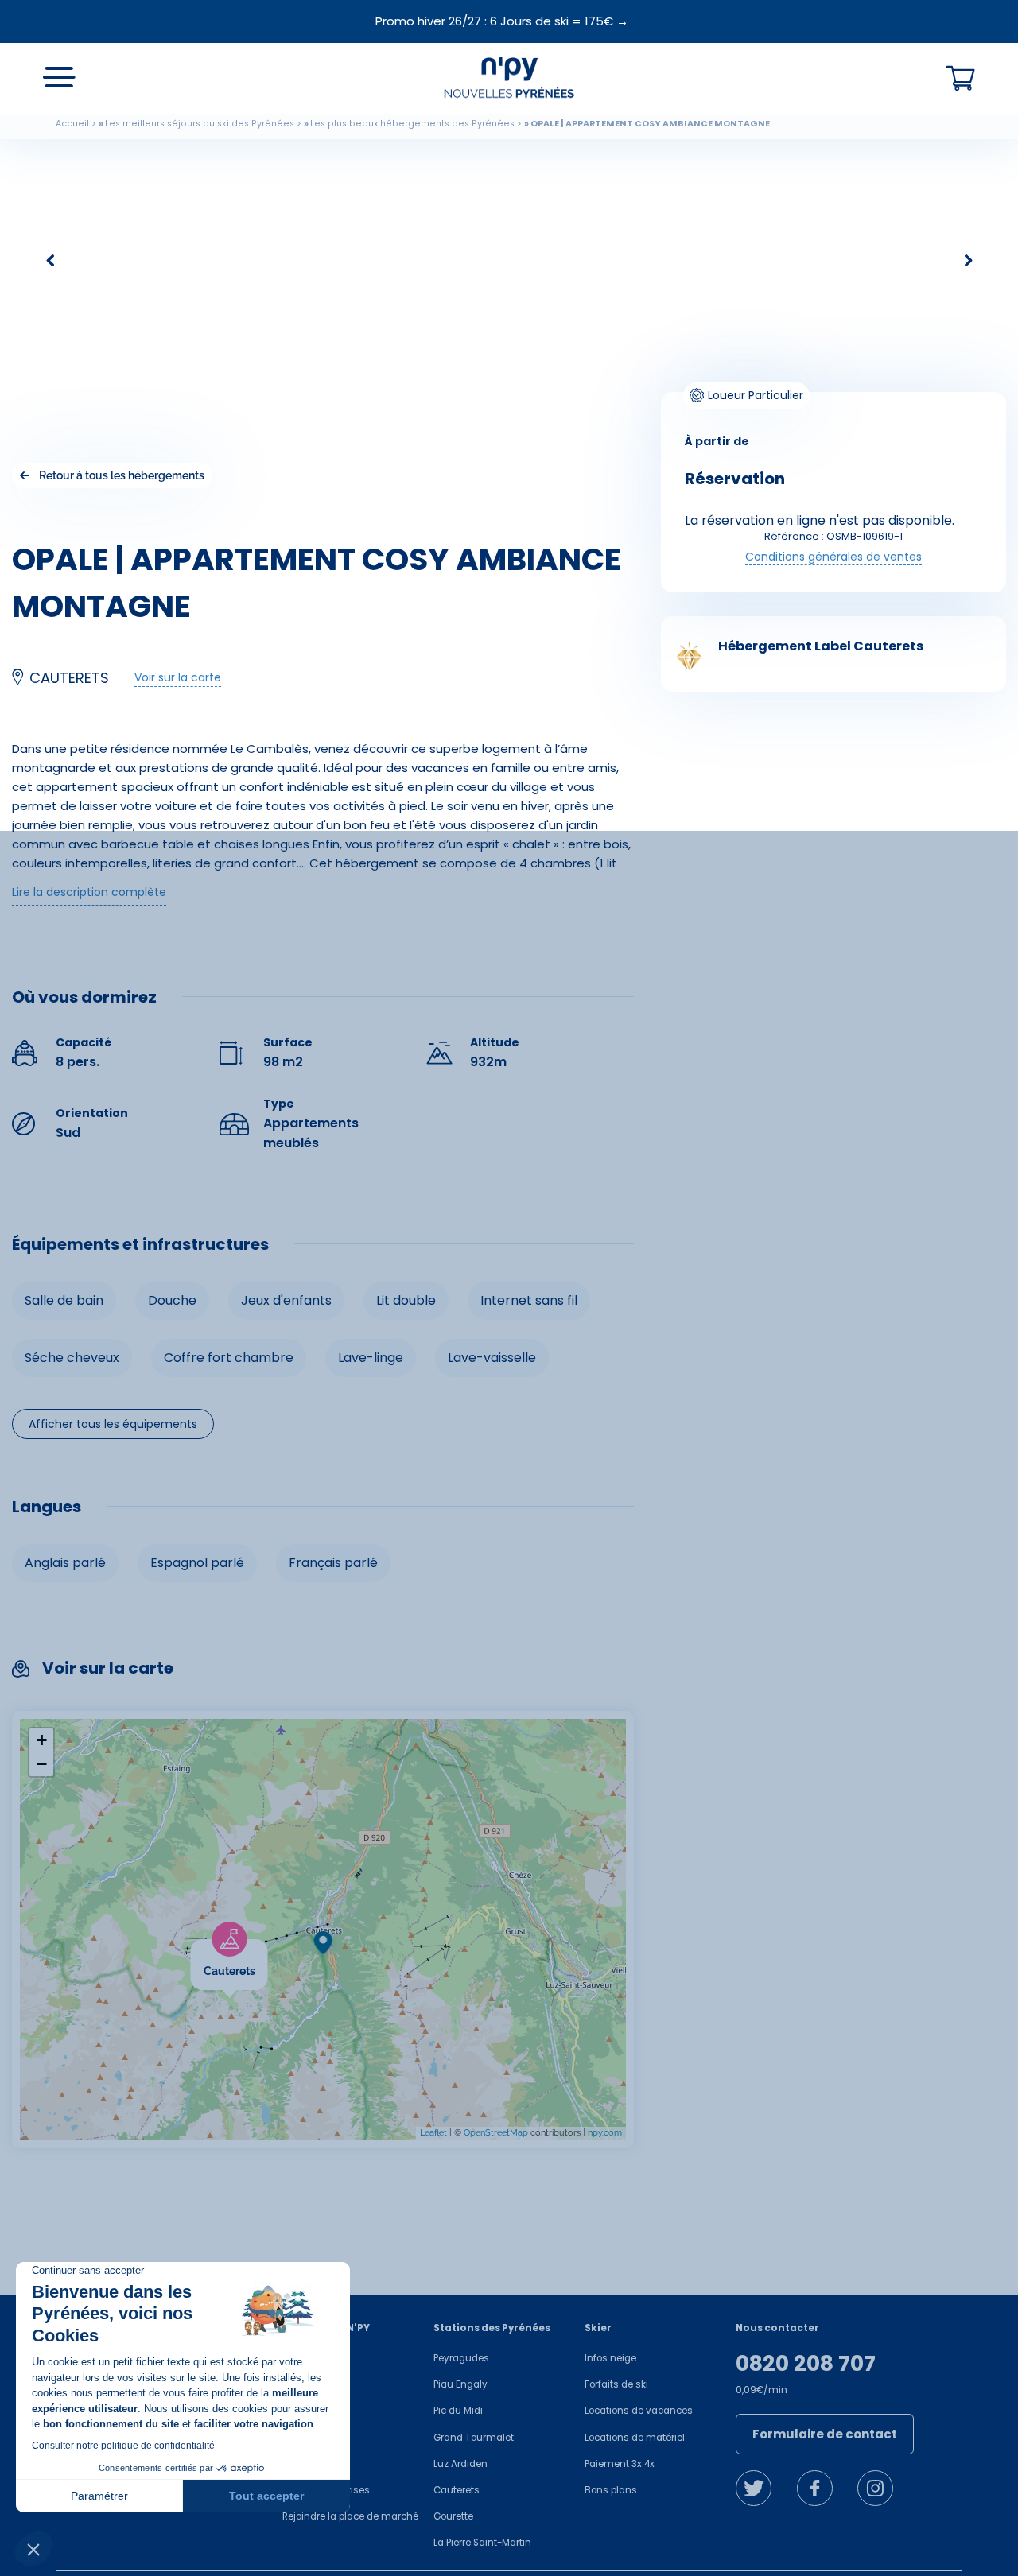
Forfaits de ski (616, 2384)
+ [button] (42, 1740)
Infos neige (610, 2358)
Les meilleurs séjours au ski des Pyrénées (200, 124)
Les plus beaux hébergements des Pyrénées (412, 124)
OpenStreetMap (496, 2133)
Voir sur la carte (178, 677)
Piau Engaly (460, 2384)
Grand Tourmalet (474, 2438)
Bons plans (611, 2490)
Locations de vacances (639, 2411)
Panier (961, 79)
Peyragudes (461, 2358)
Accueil (72, 124)
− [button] (42, 1764)
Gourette (453, 2516)
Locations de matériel (635, 2438)
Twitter (754, 2488)
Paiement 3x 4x (620, 2464)
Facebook (815, 2488)
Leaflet (433, 2133)
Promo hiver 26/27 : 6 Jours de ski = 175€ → (502, 21)
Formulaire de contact (825, 2434)
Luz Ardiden (460, 2464)
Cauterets (457, 2490)
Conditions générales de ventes (833, 557)
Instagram (875, 2488)
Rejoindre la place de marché (350, 2516)
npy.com (605, 2133)
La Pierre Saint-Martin (482, 2543)
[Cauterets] (268, 1949)
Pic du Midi (458, 2411)
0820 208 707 (806, 2364)
